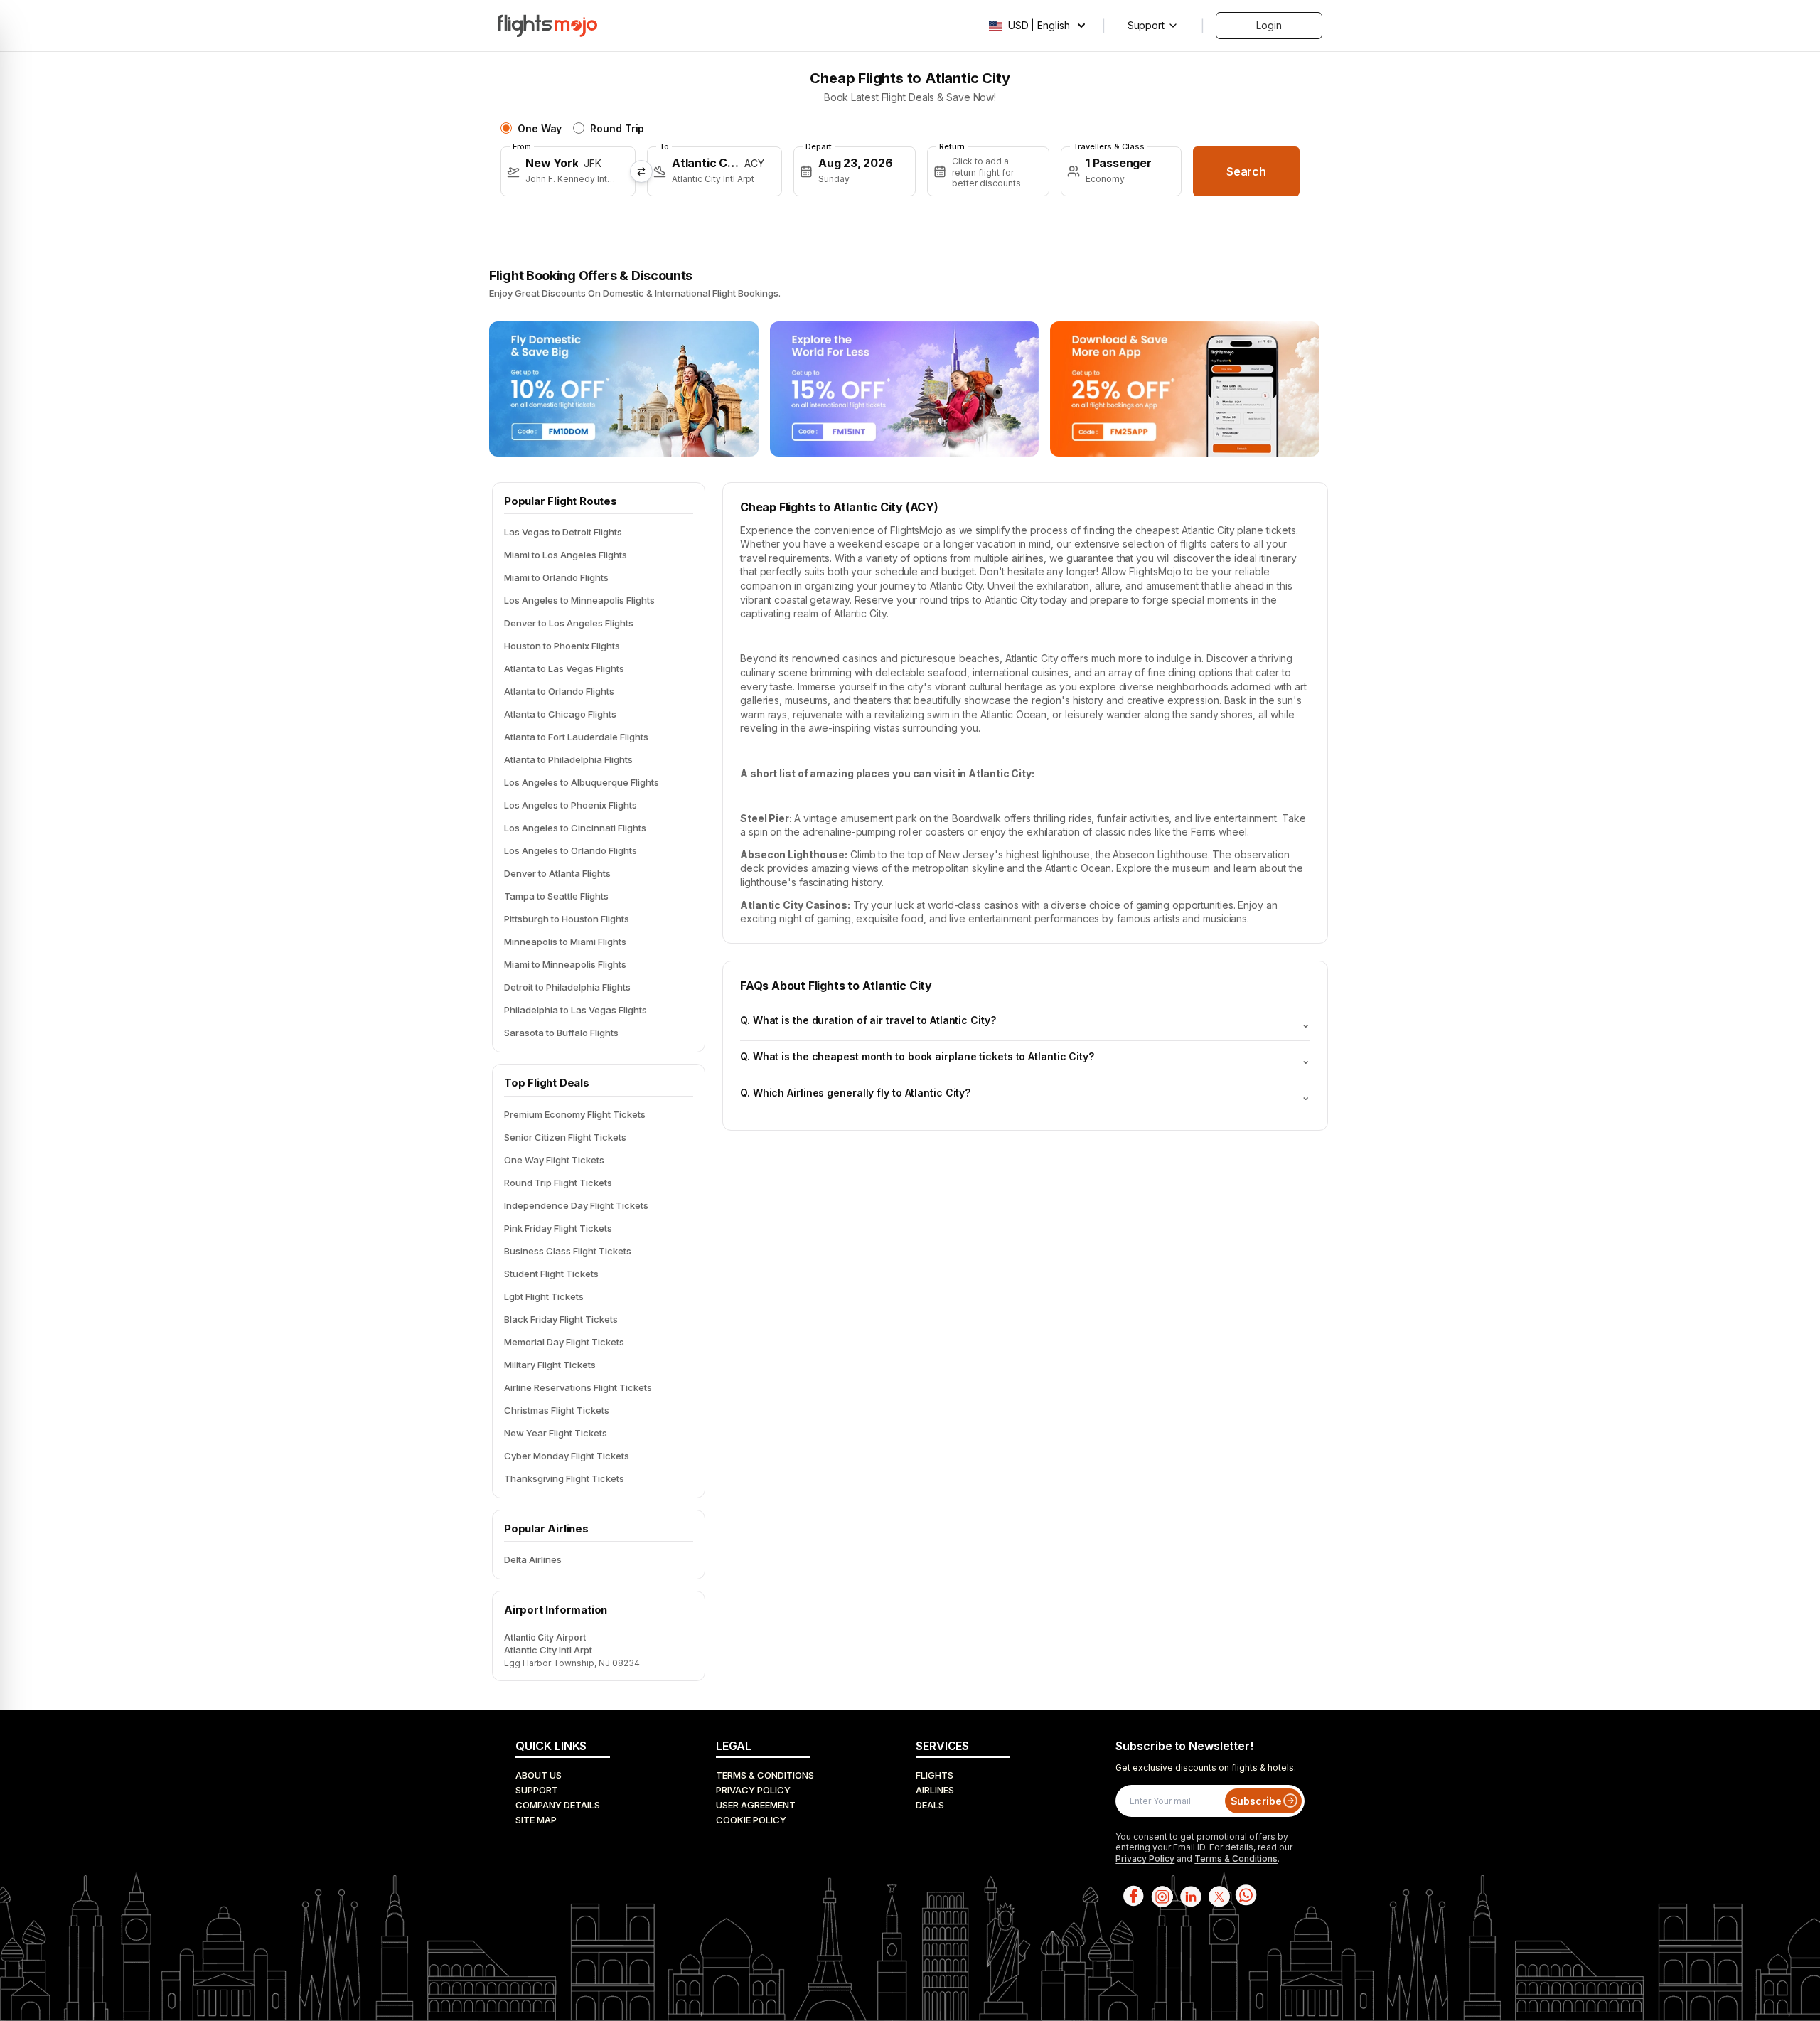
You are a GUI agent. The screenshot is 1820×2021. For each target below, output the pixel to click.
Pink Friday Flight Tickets (558, 1228)
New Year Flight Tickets (556, 1433)
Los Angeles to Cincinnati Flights (575, 828)
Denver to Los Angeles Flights (569, 623)
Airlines (935, 1790)
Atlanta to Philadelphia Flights (568, 759)
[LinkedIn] (1189, 1896)
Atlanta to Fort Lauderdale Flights (576, 737)
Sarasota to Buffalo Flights (561, 1033)
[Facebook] (1133, 1896)
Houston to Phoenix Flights (562, 646)
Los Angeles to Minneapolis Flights (579, 600)
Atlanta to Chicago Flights (560, 714)
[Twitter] (1218, 1896)
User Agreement (756, 1805)
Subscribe (1256, 1801)
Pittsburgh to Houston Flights (567, 919)
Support (537, 1790)
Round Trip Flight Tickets (558, 1183)
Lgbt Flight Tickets (544, 1296)
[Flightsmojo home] (547, 26)
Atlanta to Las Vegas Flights (564, 668)
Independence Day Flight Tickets (576, 1205)
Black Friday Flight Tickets (561, 1319)
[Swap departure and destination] (641, 171)
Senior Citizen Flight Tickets (565, 1137)
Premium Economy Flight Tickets (575, 1114)
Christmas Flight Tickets (557, 1410)
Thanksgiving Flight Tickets (564, 1478)
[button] (568, 171)
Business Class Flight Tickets (568, 1251)
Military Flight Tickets (550, 1365)
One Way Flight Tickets (554, 1160)
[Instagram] (1161, 1896)
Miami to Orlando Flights (556, 577)
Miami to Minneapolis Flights (565, 964)
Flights (935, 1775)
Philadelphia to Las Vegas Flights (576, 1010)
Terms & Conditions (765, 1775)
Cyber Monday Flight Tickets (567, 1456)
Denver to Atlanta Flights (557, 873)
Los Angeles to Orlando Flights (571, 850)
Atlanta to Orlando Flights (559, 691)
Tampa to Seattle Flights (556, 896)
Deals (930, 1805)
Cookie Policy (751, 1820)
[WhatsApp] (1246, 1896)
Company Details (558, 1805)
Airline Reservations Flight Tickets (578, 1387)
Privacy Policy (753, 1790)
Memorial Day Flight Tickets (564, 1342)
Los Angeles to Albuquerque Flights (582, 782)
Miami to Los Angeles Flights (566, 555)
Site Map (536, 1820)
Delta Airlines (533, 1559)
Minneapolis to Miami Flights (565, 942)
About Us (539, 1775)
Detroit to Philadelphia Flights (567, 987)
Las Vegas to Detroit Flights (563, 532)
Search (1246, 171)
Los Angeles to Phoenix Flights (571, 805)
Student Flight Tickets (551, 1274)
